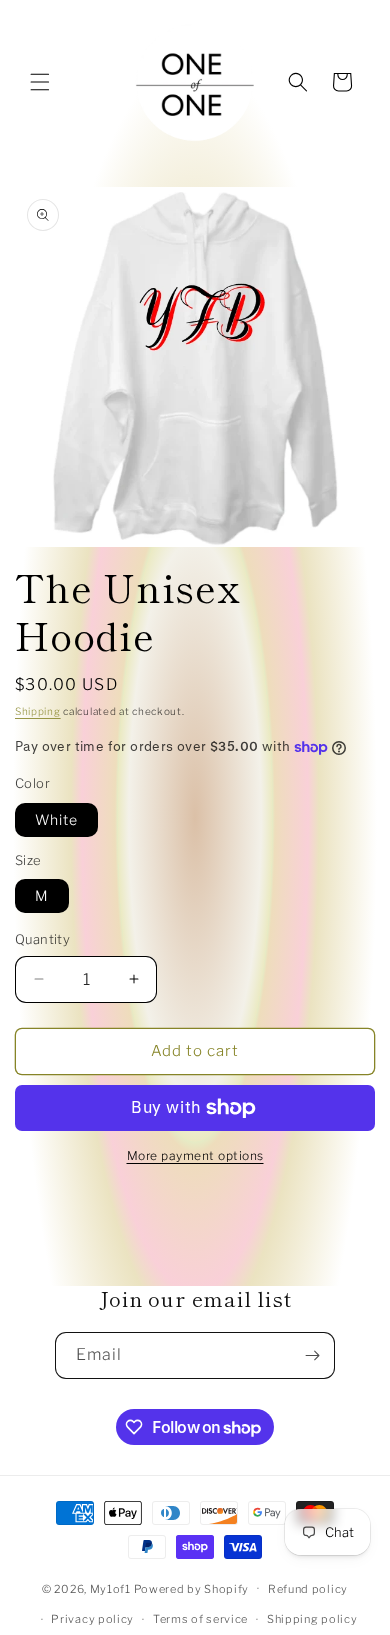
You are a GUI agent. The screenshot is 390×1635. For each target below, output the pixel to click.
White (56, 819)
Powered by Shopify (192, 1588)
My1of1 (110, 1588)
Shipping (38, 711)
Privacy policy (92, 1619)
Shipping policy (312, 1619)
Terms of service (200, 1619)
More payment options (195, 1155)
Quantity (42, 939)
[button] (40, 82)
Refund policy (308, 1589)
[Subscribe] (312, 1355)
